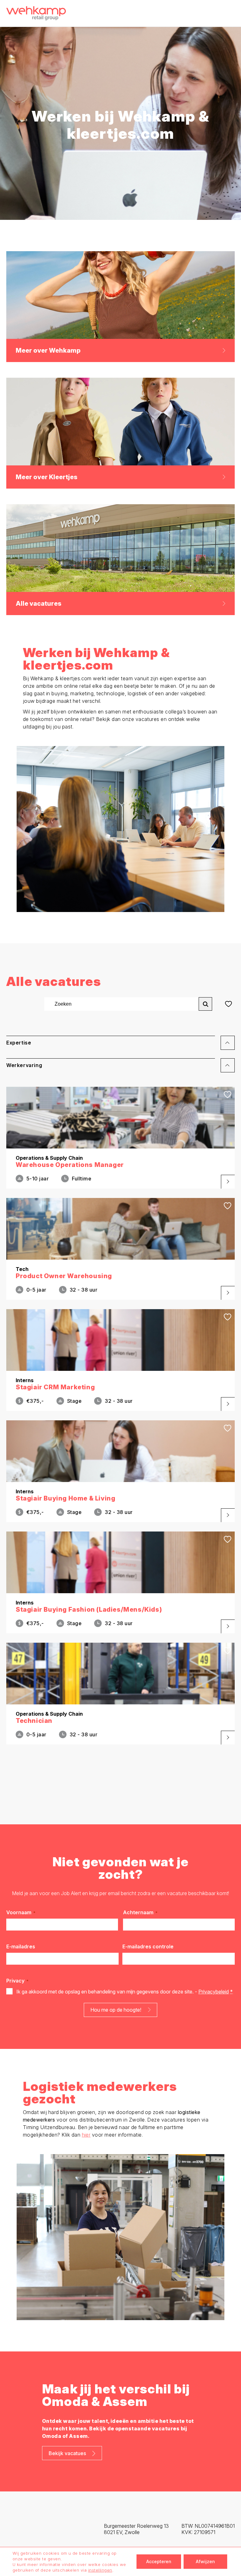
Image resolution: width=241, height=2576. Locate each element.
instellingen (100, 2570)
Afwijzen (205, 2561)
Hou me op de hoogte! (116, 2010)
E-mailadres (21, 1946)
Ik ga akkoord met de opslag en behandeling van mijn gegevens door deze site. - (125, 1992)
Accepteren (159, 2561)
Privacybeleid (214, 1992)
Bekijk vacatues (67, 2453)
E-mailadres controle (148, 1946)
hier (86, 2135)
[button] (120, 1045)
